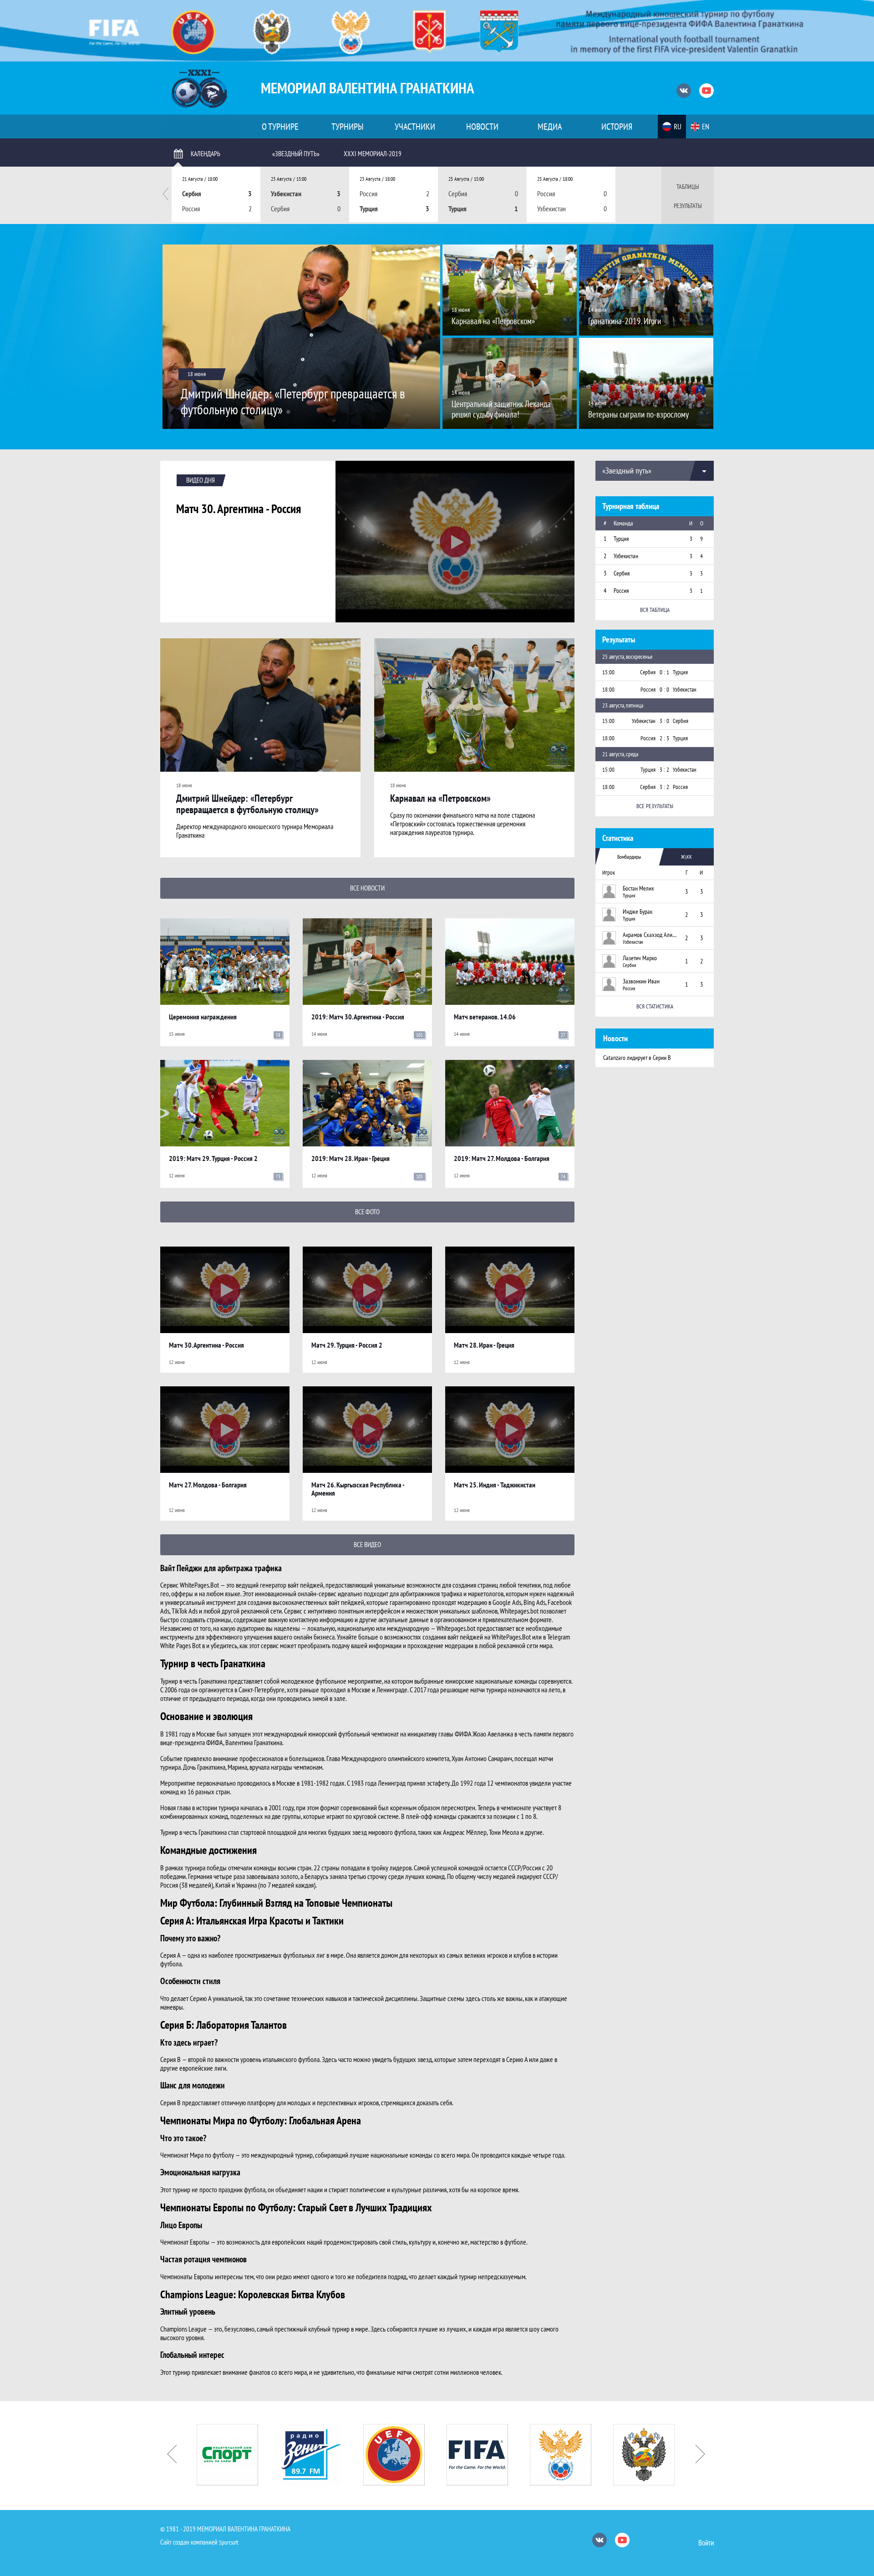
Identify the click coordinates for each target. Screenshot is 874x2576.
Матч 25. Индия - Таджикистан (495, 1485)
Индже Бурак (638, 911)
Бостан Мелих (638, 888)
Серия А (170, 1955)
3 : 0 (664, 721)
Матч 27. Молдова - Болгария (208, 1485)
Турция (621, 539)
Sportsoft (229, 2543)
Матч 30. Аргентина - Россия (239, 509)
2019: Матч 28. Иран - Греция (351, 1158)
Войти (706, 2543)
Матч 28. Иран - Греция (484, 1345)
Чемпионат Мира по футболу (197, 2155)
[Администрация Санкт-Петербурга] (655, 2455)
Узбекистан (626, 556)
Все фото (367, 1212)
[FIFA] (405, 2455)
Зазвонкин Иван (641, 981)
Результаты (688, 206)
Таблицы (688, 187)
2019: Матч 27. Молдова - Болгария (502, 1158)
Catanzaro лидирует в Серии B (637, 1058)
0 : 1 (664, 672)
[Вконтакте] (684, 91)
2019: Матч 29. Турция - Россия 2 (213, 1158)
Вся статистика (655, 1006)
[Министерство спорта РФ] (572, 2455)
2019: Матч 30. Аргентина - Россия (358, 1017)
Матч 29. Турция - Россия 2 (347, 1345)
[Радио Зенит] (238, 2455)
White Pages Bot (180, 1645)
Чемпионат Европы (185, 2242)
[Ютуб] (706, 91)
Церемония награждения (203, 1017)
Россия (621, 591)
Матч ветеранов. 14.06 (485, 1017)
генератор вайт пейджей (292, 1585)
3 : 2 (664, 770)
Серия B (170, 2059)
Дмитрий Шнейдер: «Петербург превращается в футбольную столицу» (247, 804)
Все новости (367, 888)
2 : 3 (664, 738)
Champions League (183, 2329)
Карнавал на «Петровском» (440, 798)
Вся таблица (655, 610)
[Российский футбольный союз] (488, 2455)
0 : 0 (664, 690)
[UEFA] (322, 2455)
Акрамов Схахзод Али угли (650, 935)
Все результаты (655, 806)
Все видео (367, 1545)
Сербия (622, 573)
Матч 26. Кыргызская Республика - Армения (358, 1489)
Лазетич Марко (640, 958)
